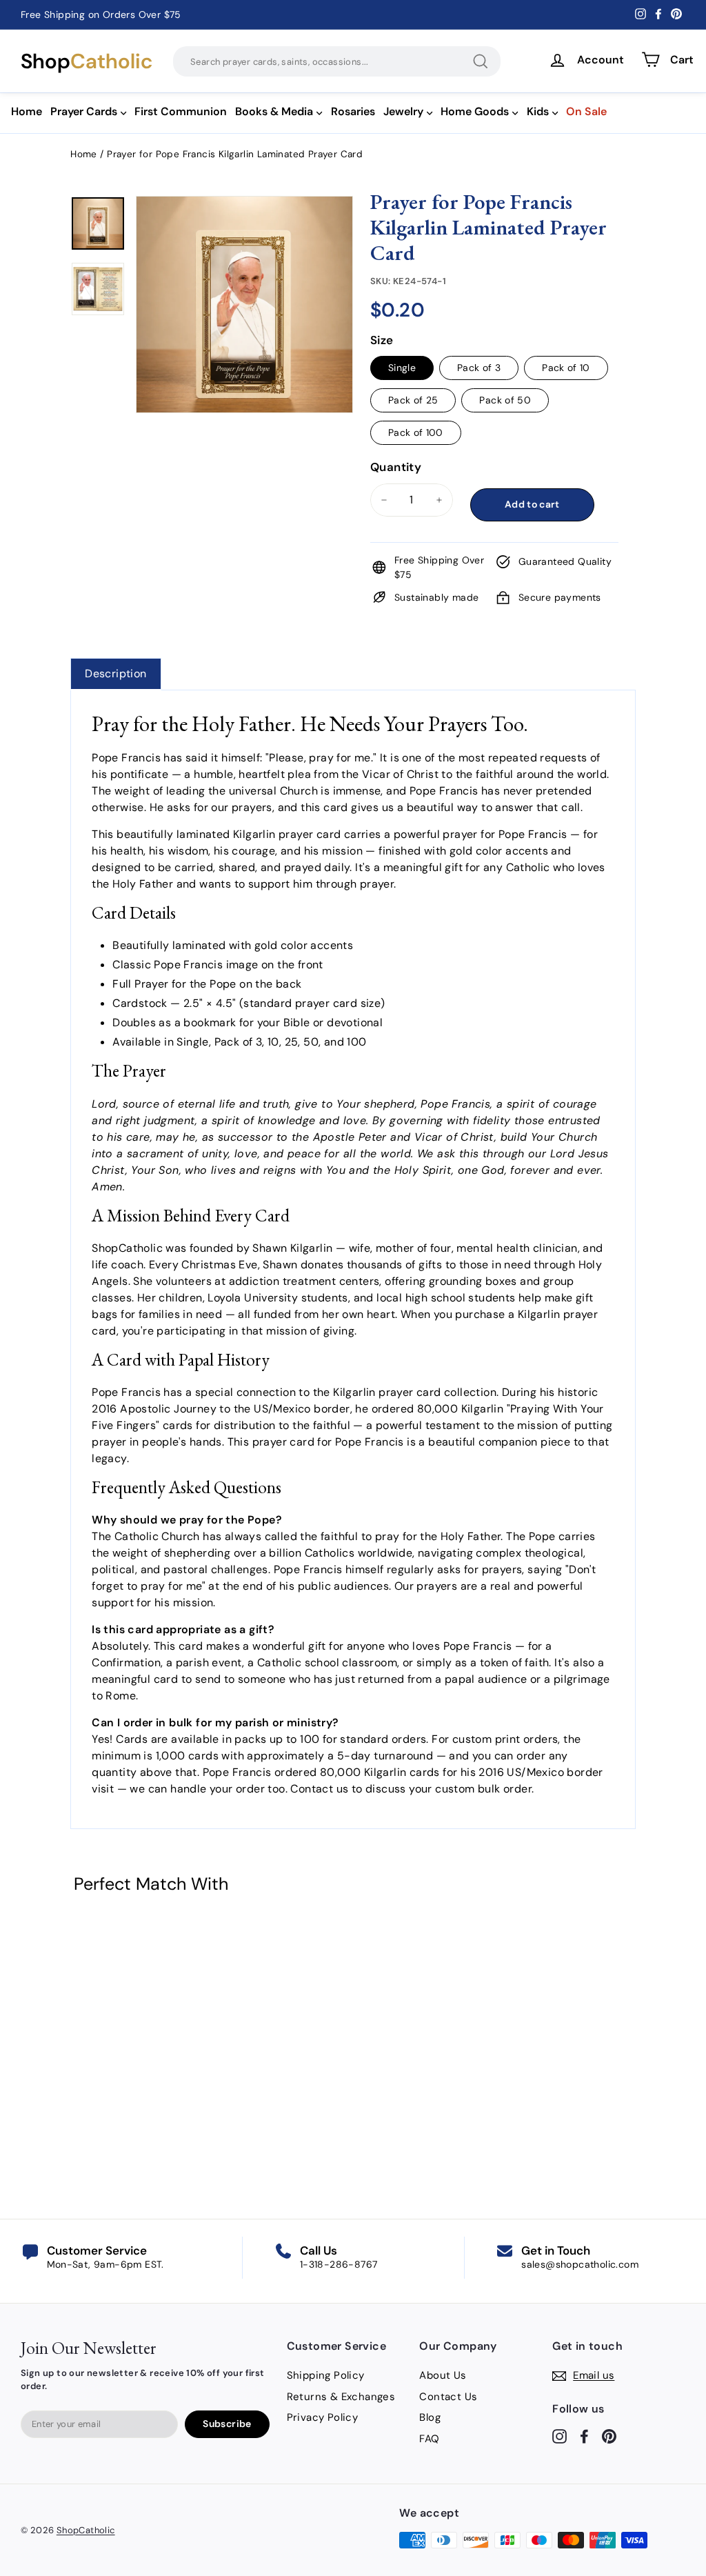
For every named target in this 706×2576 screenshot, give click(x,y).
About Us (443, 2375)
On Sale (586, 111)
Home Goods (475, 111)
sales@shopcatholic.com (580, 2264)
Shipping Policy (326, 2375)
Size (382, 340)
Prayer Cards (84, 111)
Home (27, 111)
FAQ (429, 2439)
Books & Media (274, 111)
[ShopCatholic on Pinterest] (609, 2436)
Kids (538, 111)
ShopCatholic (86, 2530)
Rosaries (353, 111)
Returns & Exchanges (341, 2397)
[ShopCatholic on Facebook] (584, 2436)
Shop (87, 61)
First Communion (181, 111)
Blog (430, 2417)
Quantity (396, 467)
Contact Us (448, 2397)
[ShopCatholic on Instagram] (559, 2436)
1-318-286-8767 (339, 2264)
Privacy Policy (323, 2417)
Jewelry (403, 111)
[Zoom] (244, 213)
